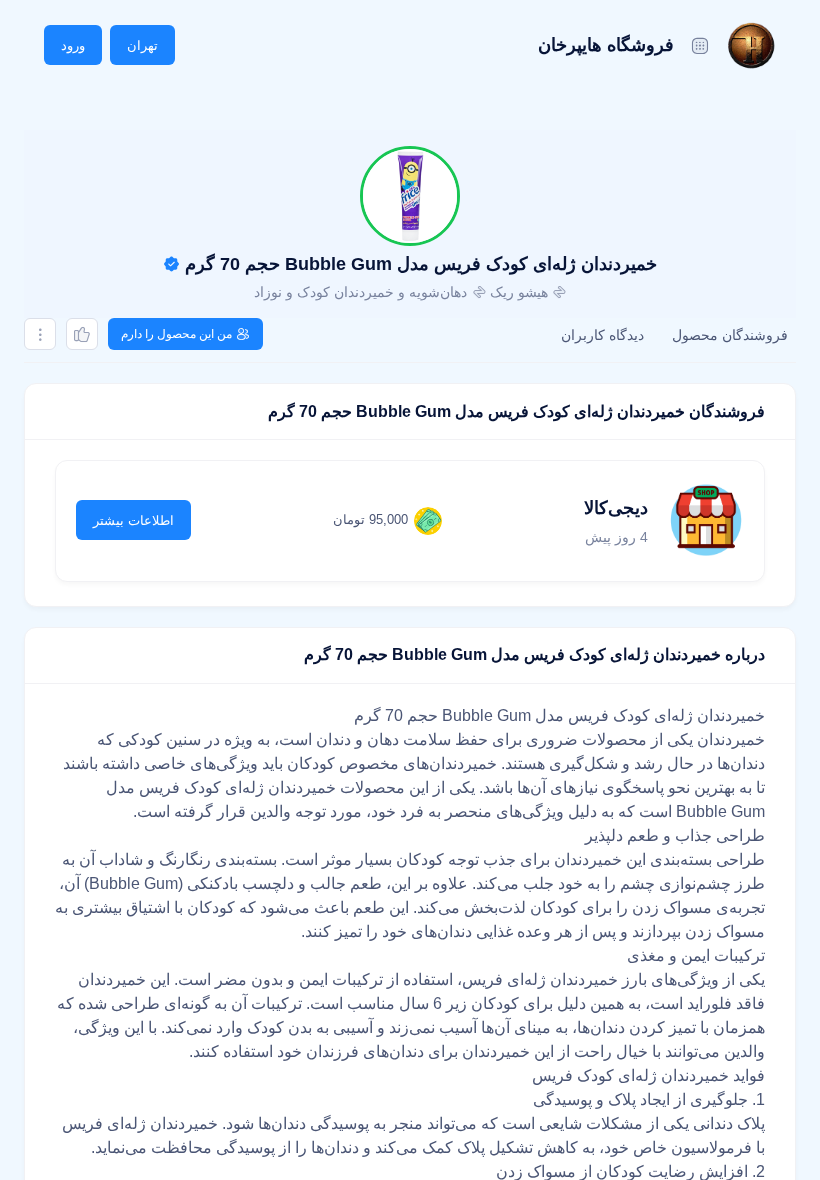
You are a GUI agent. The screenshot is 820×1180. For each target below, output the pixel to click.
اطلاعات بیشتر (133, 520)
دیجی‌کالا (616, 508)
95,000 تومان (370, 519)
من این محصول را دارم (176, 334)
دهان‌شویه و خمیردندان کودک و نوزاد (360, 292)
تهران (142, 45)
